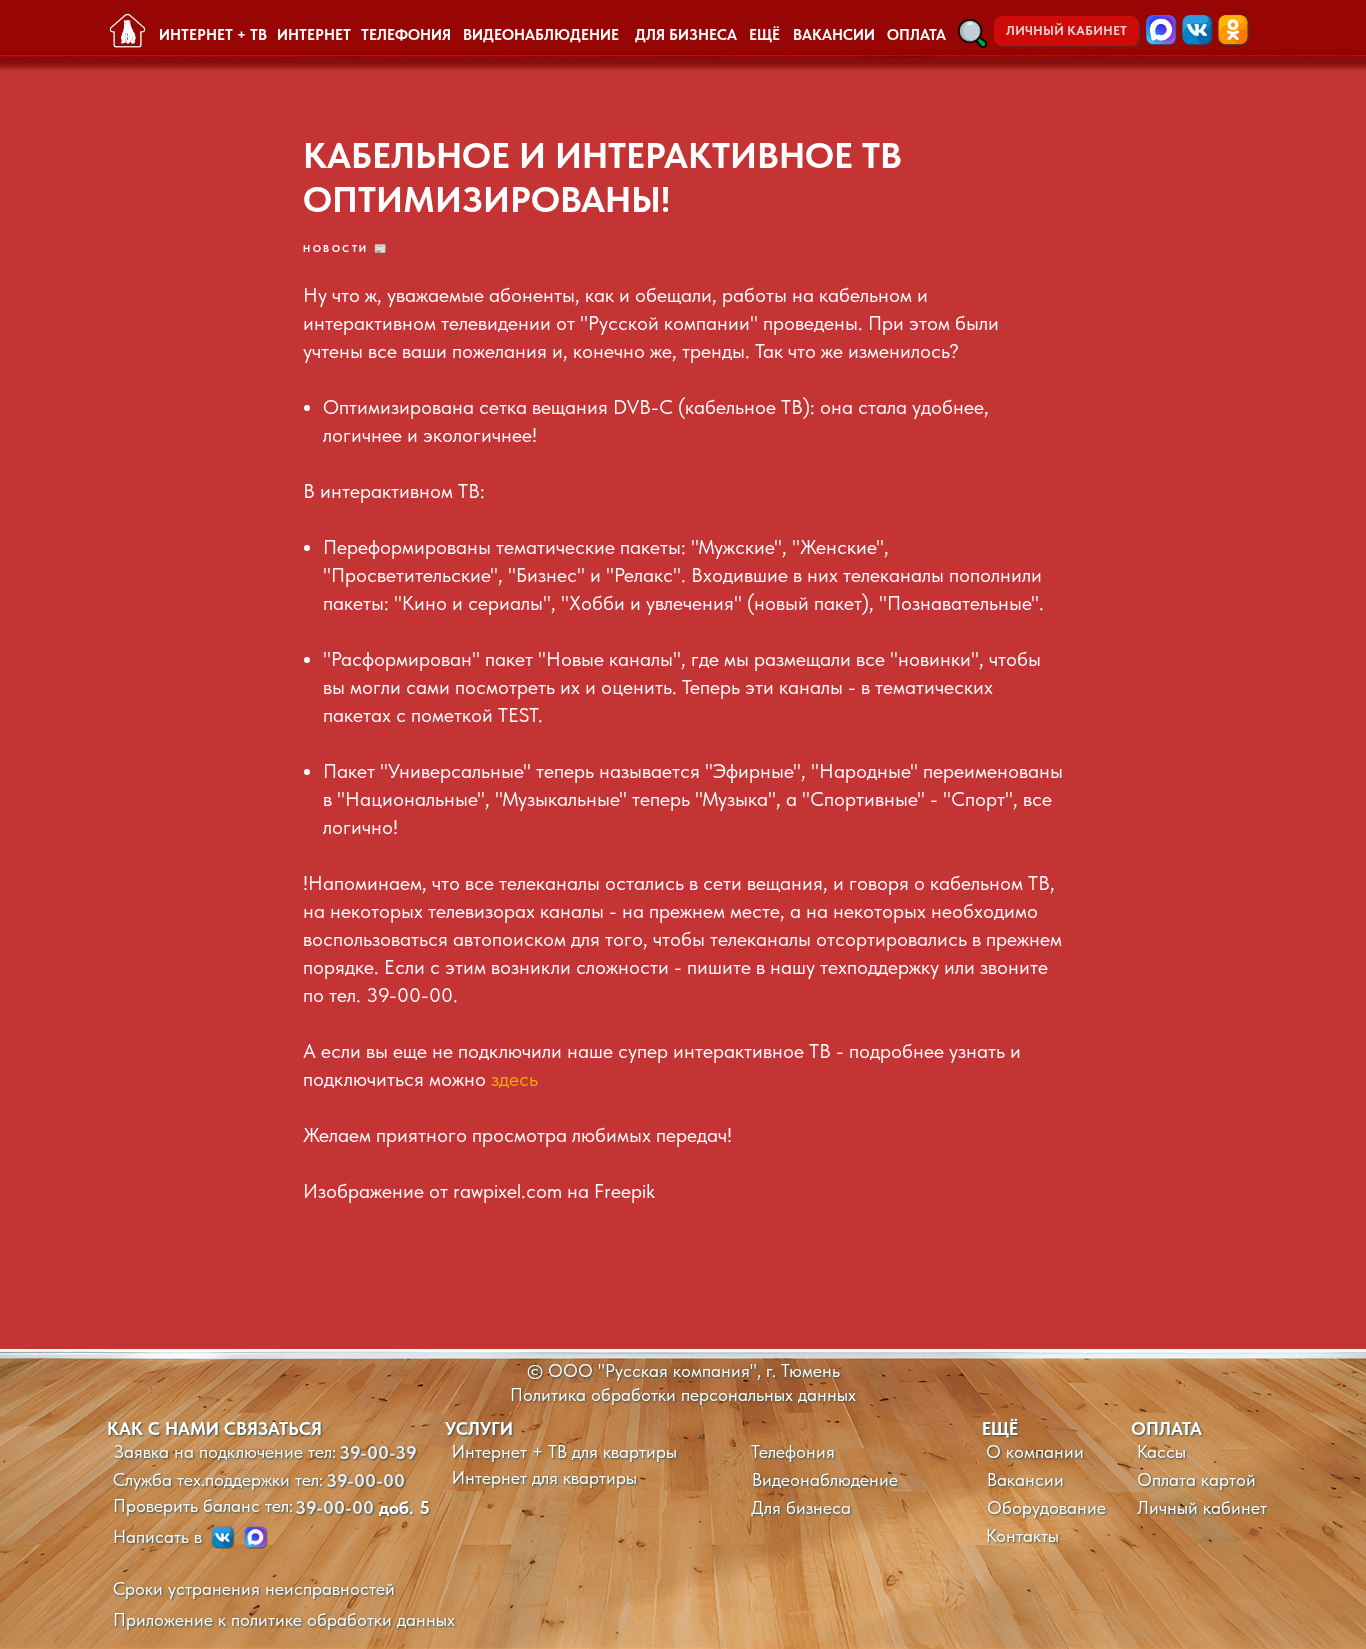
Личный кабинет (1202, 1507)
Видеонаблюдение (825, 1479)
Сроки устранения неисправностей (254, 1588)
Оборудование (1046, 1507)
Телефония (793, 1451)
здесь (514, 1079)
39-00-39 (378, 1452)
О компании (1035, 1451)
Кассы (1161, 1451)
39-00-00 (365, 1480)
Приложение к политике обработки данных (284, 1619)
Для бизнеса (801, 1507)
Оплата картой (1196, 1479)
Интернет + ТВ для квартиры (564, 1451)
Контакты (1022, 1535)
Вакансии (1025, 1479)
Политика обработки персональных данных (683, 1394)
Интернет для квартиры (544, 1477)
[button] (972, 33)
